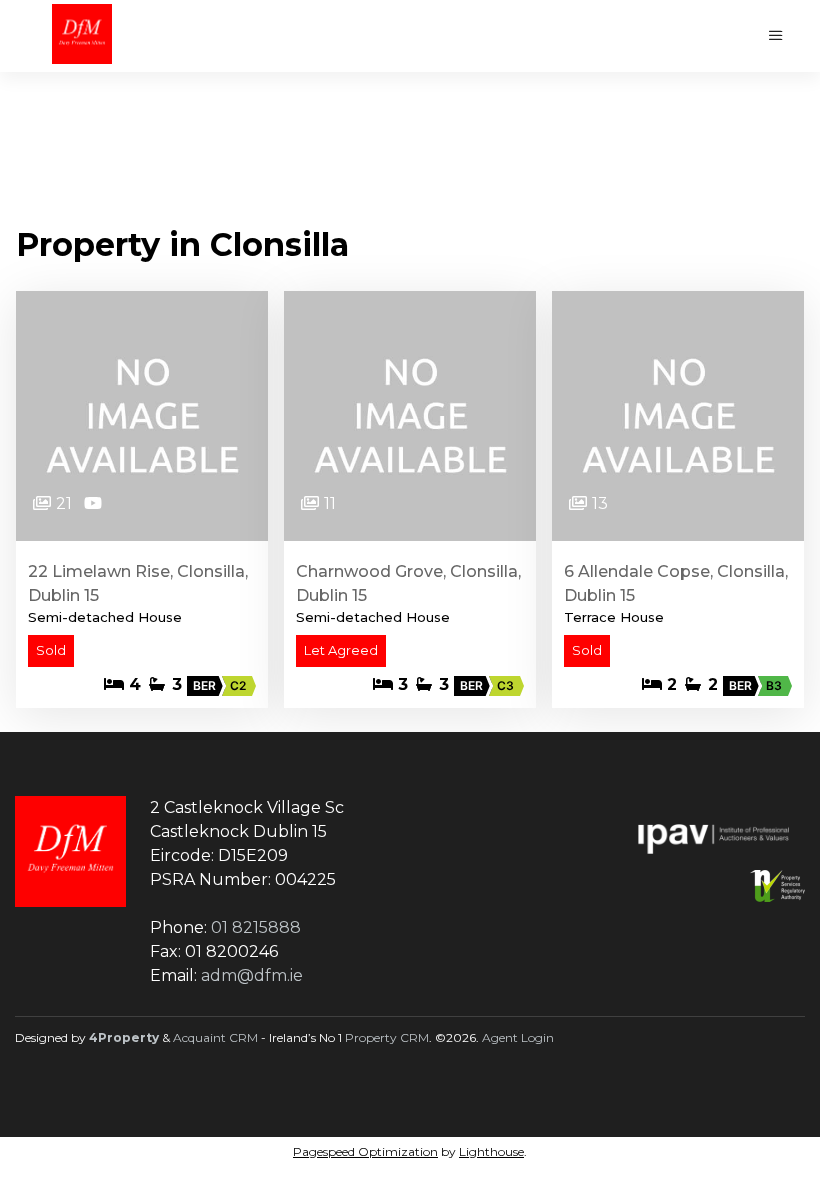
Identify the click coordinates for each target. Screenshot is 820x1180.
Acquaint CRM (215, 1037)
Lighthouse (491, 1151)
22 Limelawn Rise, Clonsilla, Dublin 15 (138, 583)
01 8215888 (256, 927)
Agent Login (518, 1037)
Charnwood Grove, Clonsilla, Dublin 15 (408, 583)
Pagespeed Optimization (365, 1151)
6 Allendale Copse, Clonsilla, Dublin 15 (676, 583)
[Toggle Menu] (776, 36)
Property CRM (387, 1037)
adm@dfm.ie (252, 975)
